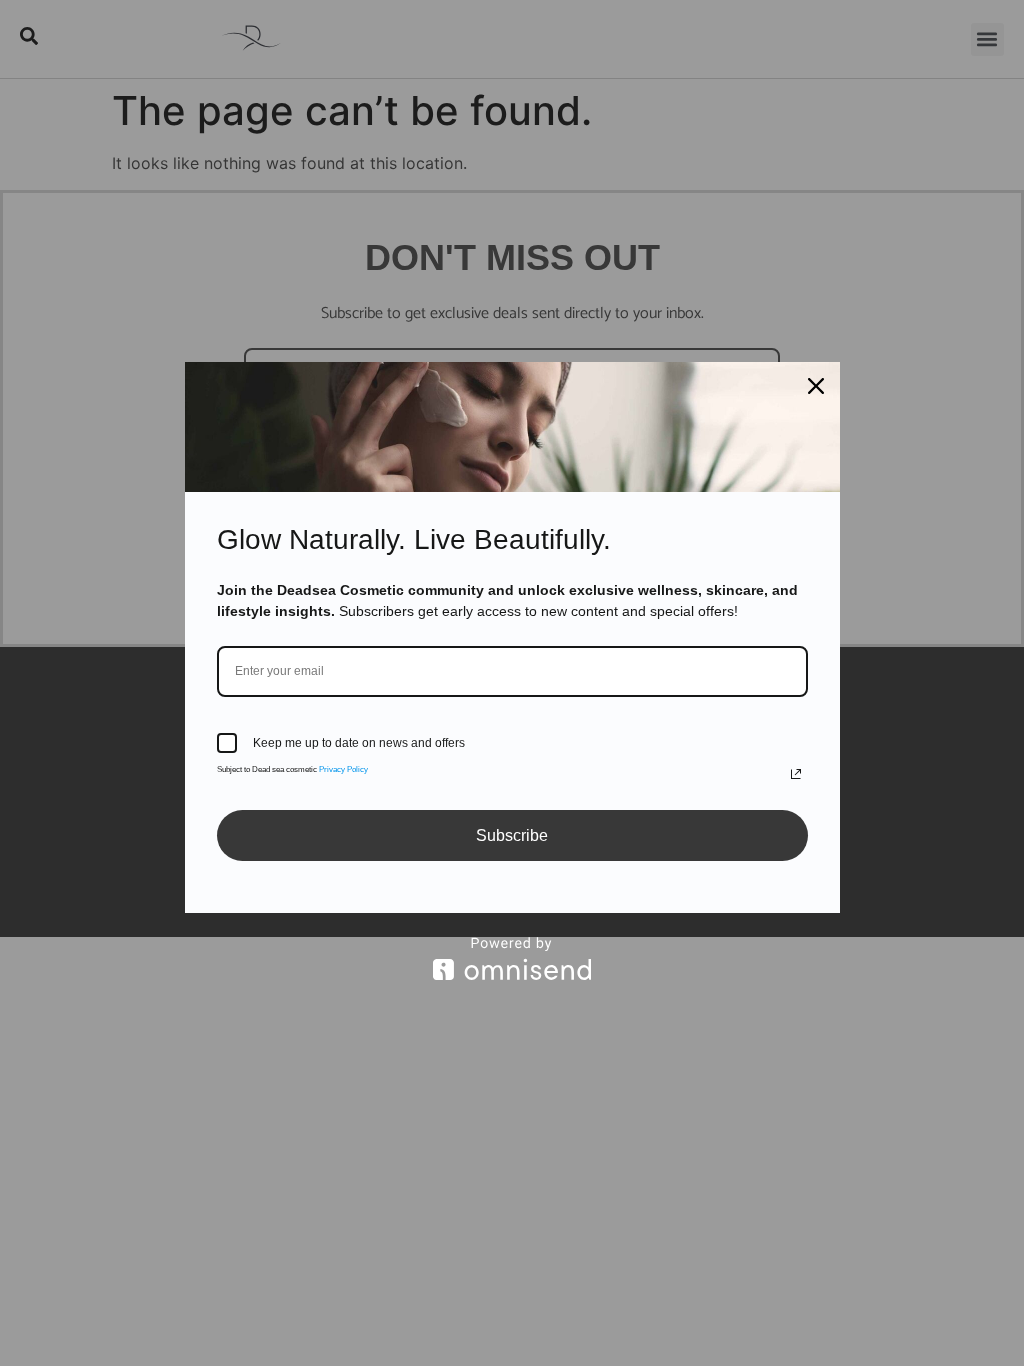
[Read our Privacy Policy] (796, 774)
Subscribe (512, 835)
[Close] (816, 386)
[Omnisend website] (512, 958)
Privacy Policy (343, 769)
